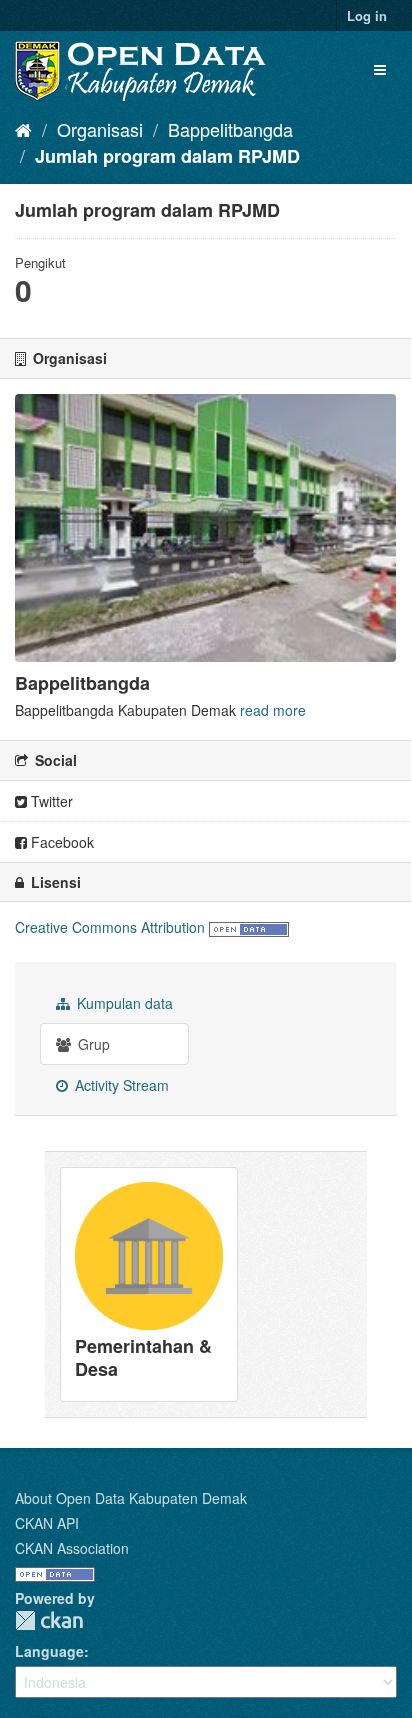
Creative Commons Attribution (110, 927)
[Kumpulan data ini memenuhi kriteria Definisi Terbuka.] (249, 927)
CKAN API (47, 1523)
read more (273, 710)
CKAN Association (72, 1548)
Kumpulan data (123, 1003)
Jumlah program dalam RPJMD (167, 156)
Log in (367, 15)
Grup (92, 1044)
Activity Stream (120, 1085)
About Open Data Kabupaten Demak (131, 1498)
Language (49, 1651)
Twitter (50, 801)
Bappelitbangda (230, 129)
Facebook (60, 842)
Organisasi (100, 129)
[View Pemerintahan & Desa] (149, 1284)
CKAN (49, 1620)
